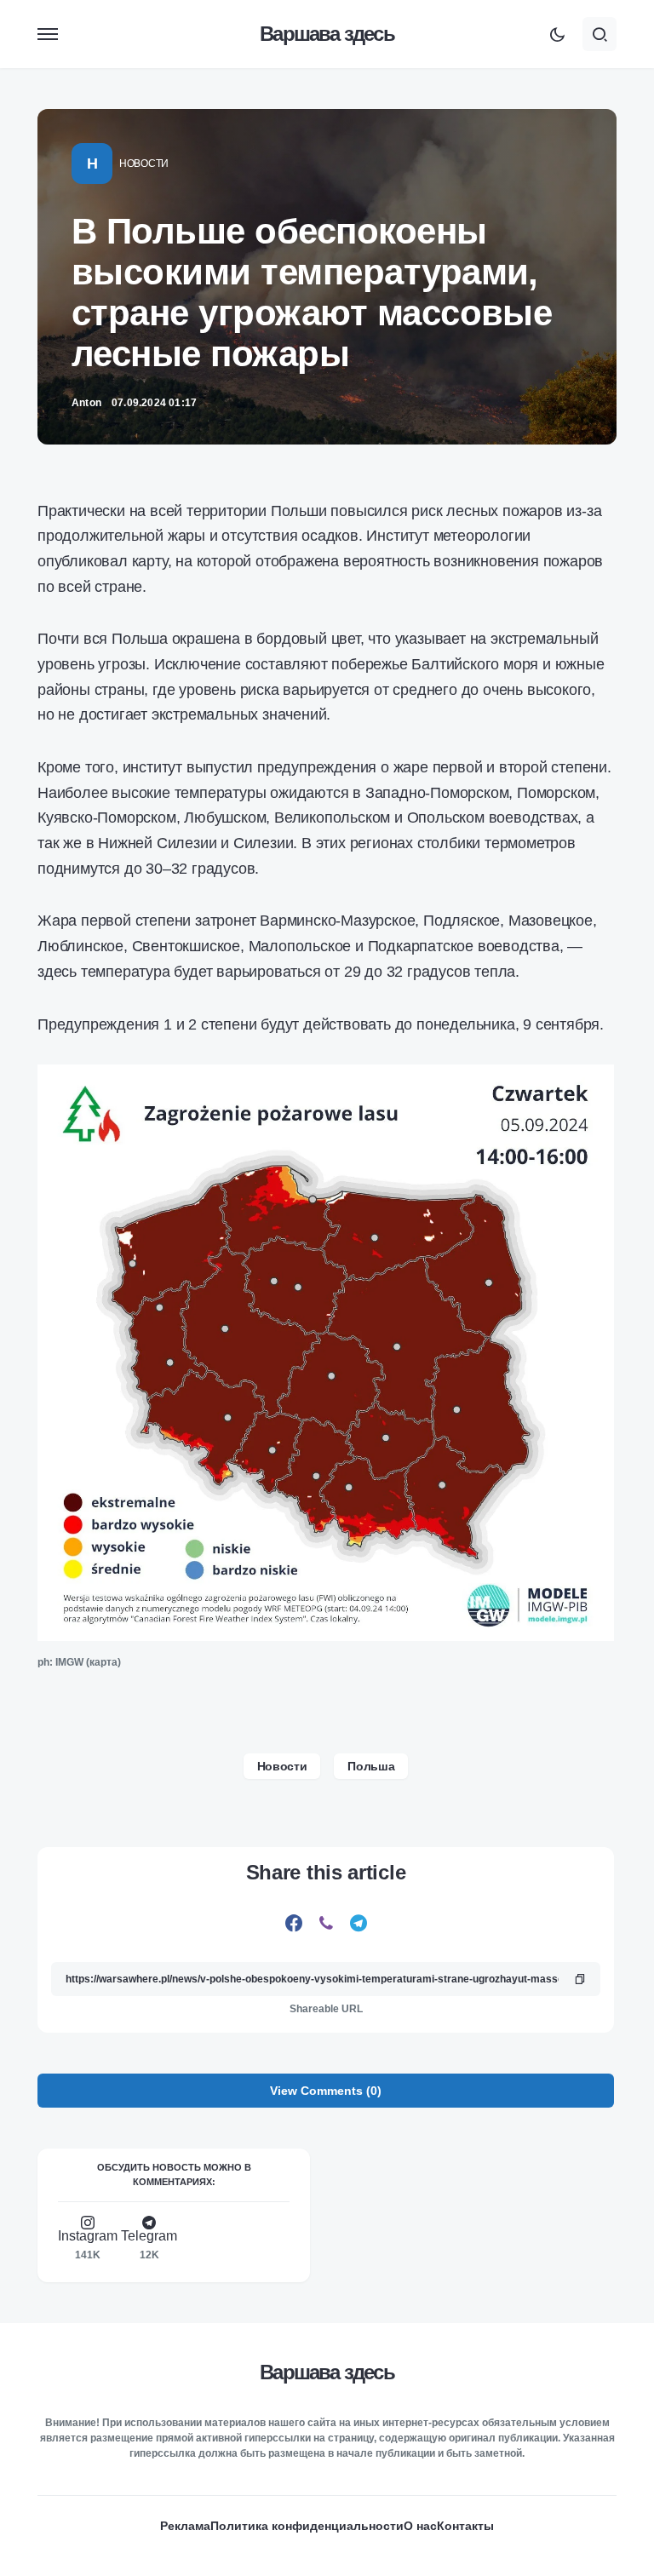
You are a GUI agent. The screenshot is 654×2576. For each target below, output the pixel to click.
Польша (371, 1766)
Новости (144, 164)
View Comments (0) (326, 2091)
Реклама (185, 2526)
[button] (48, 34)
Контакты (465, 2526)
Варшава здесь (327, 34)
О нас (420, 2526)
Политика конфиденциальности (307, 2526)
